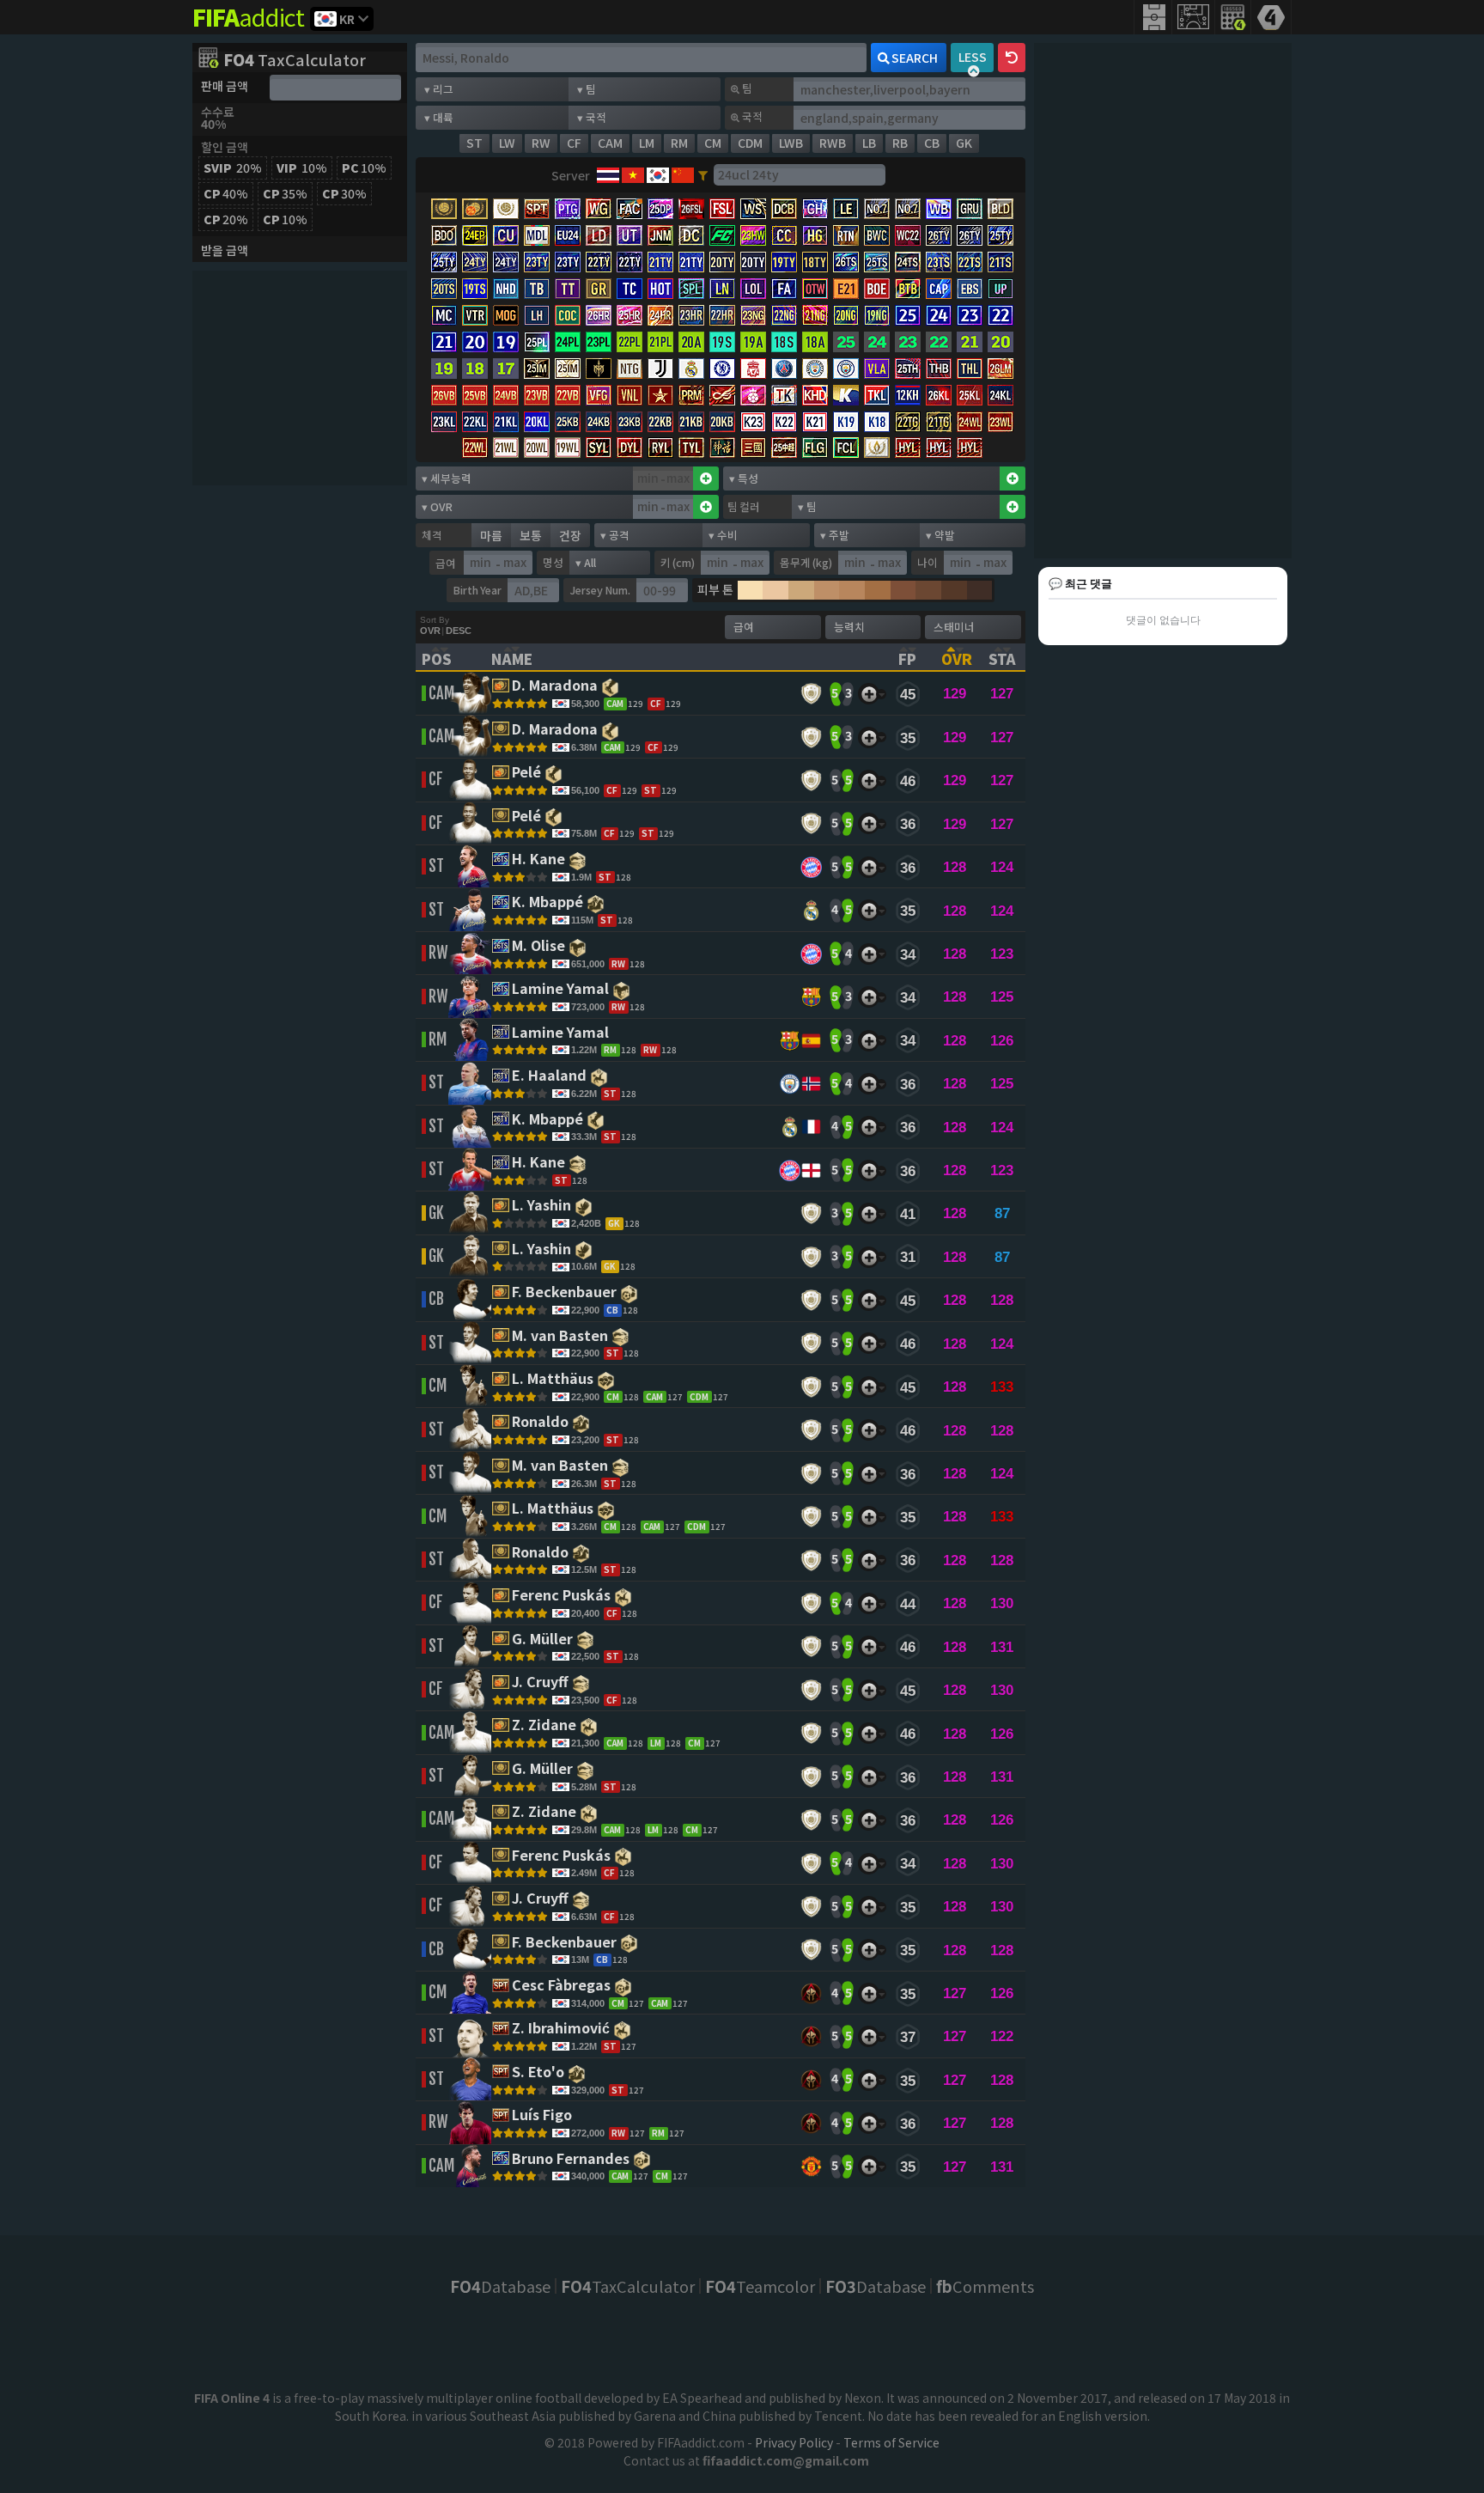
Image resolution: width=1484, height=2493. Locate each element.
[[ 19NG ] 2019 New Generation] (877, 317)
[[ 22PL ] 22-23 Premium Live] (629, 343)
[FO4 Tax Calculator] (1233, 17)
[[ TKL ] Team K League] (877, 396)
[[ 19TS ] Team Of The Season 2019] (475, 290)
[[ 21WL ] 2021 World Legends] (506, 449)
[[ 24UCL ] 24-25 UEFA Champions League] (939, 317)
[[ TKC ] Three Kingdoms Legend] (753, 449)
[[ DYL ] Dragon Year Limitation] (629, 449)
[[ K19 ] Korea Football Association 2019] (846, 423)
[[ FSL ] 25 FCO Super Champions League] (722, 210)
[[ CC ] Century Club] (784, 237)
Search (915, 58)
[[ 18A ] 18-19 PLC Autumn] (815, 343)
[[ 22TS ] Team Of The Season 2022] (970, 263)
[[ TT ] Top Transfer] (568, 290)
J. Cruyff (542, 1683)
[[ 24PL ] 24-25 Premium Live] (568, 343)
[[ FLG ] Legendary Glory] (815, 449)
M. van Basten (562, 1337)
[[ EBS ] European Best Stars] (970, 290)
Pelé (528, 773)
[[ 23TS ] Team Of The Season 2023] (939, 263)
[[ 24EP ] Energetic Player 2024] (475, 237)
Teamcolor (760, 2286)
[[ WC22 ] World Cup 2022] (908, 237)
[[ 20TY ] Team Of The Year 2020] (722, 263)
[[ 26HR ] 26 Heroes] (599, 317)
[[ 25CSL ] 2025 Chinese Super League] (784, 449)
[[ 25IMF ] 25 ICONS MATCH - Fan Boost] (568, 370)
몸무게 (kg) (806, 562)
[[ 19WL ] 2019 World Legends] (568, 449)
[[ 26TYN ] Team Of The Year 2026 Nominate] (970, 237)
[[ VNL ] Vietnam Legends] (629, 396)
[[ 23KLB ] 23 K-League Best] (629, 423)
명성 (553, 562)
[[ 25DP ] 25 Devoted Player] (660, 210)
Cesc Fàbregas (563, 1986)
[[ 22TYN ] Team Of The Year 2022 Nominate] (629, 263)
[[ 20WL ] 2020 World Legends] (537, 449)
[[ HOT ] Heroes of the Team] (660, 290)
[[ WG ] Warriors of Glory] (599, 210)
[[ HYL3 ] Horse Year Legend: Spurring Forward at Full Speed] (970, 449)
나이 (927, 562)
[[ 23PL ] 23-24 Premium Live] (599, 343)
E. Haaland (551, 1076)
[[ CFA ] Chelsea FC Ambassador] (722, 370)
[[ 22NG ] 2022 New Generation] (784, 317)
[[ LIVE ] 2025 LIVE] (846, 343)
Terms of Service (891, 2442)
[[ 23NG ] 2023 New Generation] (753, 317)
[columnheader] (446, 657)
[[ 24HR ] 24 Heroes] (660, 317)
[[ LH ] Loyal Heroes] (537, 317)
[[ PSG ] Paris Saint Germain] (784, 370)
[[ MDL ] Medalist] (537, 237)
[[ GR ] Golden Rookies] (599, 290)
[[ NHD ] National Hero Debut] (506, 290)
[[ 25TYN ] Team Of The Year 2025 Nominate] (444, 263)
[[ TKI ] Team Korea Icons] (846, 396)
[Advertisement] (300, 378)
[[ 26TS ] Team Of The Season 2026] (846, 263)
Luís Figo (544, 2116)
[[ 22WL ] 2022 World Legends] (475, 449)
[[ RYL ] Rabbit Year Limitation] (660, 449)
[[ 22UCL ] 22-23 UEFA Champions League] (1000, 317)
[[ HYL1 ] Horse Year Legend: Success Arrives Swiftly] (908, 449)
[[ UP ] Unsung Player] (1000, 290)
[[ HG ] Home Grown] (815, 237)
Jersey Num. (600, 590)
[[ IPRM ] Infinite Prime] (722, 396)
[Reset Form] (1012, 58)
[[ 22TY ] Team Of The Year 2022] (599, 263)
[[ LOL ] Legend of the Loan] (753, 290)
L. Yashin (543, 1206)
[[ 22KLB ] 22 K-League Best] (660, 423)
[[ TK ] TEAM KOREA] (784, 396)
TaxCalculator (295, 61)
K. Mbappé (549, 903)
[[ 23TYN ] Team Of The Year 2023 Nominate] (568, 263)
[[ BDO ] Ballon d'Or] (444, 237)
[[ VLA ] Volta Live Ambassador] (877, 370)
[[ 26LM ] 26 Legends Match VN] (1000, 370)
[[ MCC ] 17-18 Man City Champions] (846, 370)
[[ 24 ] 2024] (877, 343)
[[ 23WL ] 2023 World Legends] (1000, 423)
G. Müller (544, 1640)
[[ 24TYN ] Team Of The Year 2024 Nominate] (506, 263)
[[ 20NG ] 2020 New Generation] (846, 317)
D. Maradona (556, 686)
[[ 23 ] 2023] (908, 343)
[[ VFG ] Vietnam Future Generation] (599, 396)
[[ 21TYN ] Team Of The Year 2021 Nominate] (691, 263)
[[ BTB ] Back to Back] (908, 290)
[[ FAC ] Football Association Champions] (629, 210)
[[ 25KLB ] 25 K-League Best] (568, 423)
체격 (432, 535)
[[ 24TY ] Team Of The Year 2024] (475, 263)
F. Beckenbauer (566, 1293)
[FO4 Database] (1271, 15)
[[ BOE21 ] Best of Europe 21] (846, 290)
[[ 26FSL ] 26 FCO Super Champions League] (691, 210)
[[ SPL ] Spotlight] (691, 290)
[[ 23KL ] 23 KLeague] (444, 423)
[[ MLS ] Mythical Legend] (722, 449)
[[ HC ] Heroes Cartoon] (753, 396)
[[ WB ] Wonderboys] (939, 210)
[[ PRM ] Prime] (691, 396)
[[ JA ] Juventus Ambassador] (660, 370)
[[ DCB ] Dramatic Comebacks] (784, 210)
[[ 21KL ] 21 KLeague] (506, 423)
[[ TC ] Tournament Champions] (629, 290)
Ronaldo (542, 1423)
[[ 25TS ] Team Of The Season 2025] (877, 263)
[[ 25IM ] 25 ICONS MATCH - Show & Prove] (537, 370)
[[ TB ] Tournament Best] (537, 290)
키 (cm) (678, 562)
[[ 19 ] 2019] (444, 370)
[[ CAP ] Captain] (939, 290)
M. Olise (540, 947)
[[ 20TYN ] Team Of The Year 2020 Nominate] (753, 263)
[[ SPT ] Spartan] (537, 210)
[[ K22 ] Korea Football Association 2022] (784, 423)
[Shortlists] (869, 694)
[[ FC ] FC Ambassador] (722, 237)
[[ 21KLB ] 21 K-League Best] (691, 423)
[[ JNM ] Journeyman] (660, 237)
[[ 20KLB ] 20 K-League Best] (722, 423)
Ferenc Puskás (563, 1596)
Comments (985, 2286)
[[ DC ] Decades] (691, 237)
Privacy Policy (794, 2442)
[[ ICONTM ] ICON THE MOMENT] (444, 210)
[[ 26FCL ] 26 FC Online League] (846, 449)
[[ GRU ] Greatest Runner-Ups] (970, 210)
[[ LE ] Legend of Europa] (846, 210)
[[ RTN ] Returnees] (846, 237)
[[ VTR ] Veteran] (475, 317)
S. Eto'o (540, 2073)
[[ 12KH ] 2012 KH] (908, 396)
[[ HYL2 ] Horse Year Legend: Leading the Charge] (939, 449)
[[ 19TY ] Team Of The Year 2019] (784, 263)
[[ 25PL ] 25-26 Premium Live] (537, 343)
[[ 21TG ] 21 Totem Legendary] (939, 423)
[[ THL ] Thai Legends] (970, 370)
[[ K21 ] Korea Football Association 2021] (815, 423)
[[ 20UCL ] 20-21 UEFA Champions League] (475, 343)
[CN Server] (681, 175)
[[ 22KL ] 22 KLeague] (475, 423)
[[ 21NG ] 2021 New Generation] (815, 317)
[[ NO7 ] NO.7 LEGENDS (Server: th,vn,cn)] (877, 210)
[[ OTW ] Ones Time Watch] (815, 290)
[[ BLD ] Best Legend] (1000, 210)
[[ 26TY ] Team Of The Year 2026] (939, 237)
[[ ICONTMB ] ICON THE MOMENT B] (475, 210)
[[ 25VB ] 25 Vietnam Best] (475, 396)
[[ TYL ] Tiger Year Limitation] (691, 449)
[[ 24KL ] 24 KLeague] (1000, 396)
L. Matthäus (554, 1380)
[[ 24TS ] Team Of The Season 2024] (908, 263)
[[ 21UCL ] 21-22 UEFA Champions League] (444, 343)
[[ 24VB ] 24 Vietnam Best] (506, 396)
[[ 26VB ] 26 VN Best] (444, 396)
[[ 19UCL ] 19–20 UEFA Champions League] (506, 343)
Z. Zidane (546, 1726)
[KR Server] (657, 175)
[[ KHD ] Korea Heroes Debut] (815, 396)
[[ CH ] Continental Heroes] (815, 210)
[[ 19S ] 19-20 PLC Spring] (722, 343)
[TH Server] (607, 175)
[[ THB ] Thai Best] (939, 370)
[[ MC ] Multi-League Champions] (444, 317)
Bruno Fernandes (572, 2160)
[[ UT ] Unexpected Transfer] (629, 237)
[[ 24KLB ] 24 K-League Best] (599, 423)
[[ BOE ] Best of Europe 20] (877, 290)
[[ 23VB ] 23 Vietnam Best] (537, 396)
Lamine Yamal (562, 990)
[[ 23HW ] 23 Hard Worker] (753, 237)
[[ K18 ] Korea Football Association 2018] (877, 423)
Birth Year (477, 590)
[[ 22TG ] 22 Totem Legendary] (908, 423)
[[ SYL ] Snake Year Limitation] (599, 449)
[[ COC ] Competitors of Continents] (568, 317)
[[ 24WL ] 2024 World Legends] (970, 423)
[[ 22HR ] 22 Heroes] (722, 317)
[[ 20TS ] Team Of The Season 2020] (444, 290)
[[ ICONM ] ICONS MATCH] (599, 370)
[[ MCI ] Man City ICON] (815, 370)
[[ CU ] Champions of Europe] (506, 237)
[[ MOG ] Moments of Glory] (506, 317)
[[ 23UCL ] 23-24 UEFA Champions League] (970, 317)
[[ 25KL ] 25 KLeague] (970, 396)
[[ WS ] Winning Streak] (753, 210)
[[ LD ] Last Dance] (599, 237)
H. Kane (540, 860)
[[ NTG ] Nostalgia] (629, 370)
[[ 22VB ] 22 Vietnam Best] (568, 396)
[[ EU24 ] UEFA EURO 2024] (568, 237)
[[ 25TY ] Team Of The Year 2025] (1000, 237)
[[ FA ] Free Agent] (784, 290)
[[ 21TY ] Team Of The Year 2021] (660, 263)
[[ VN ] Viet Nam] (660, 396)
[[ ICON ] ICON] (506, 210)
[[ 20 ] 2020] (1000, 343)
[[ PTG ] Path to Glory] (568, 210)
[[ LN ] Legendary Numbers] (722, 290)
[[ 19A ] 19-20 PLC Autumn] (753, 343)
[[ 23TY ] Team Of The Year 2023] (537, 263)
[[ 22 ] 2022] (939, 343)
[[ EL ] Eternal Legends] (877, 449)
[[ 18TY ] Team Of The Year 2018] (815, 263)
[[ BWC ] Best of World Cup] (877, 237)
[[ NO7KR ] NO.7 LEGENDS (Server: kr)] (908, 210)
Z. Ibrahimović (563, 2029)
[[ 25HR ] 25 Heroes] (629, 317)
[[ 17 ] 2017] (506, 370)
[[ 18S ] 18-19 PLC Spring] (784, 343)
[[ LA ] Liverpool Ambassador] (753, 370)
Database (500, 2286)
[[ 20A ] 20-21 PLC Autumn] (691, 343)
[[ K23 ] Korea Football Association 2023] (753, 423)
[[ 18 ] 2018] (475, 370)
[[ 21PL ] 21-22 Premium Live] (660, 343)
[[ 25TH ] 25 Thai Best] (908, 370)
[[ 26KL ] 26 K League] (939, 396)
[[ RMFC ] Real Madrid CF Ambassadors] (691, 370)
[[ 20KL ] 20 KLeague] (537, 423)
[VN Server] (632, 175)
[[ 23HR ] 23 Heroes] (691, 317)
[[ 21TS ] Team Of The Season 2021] (1000, 263)
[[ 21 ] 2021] (970, 343)
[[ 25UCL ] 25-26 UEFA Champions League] (908, 317)
